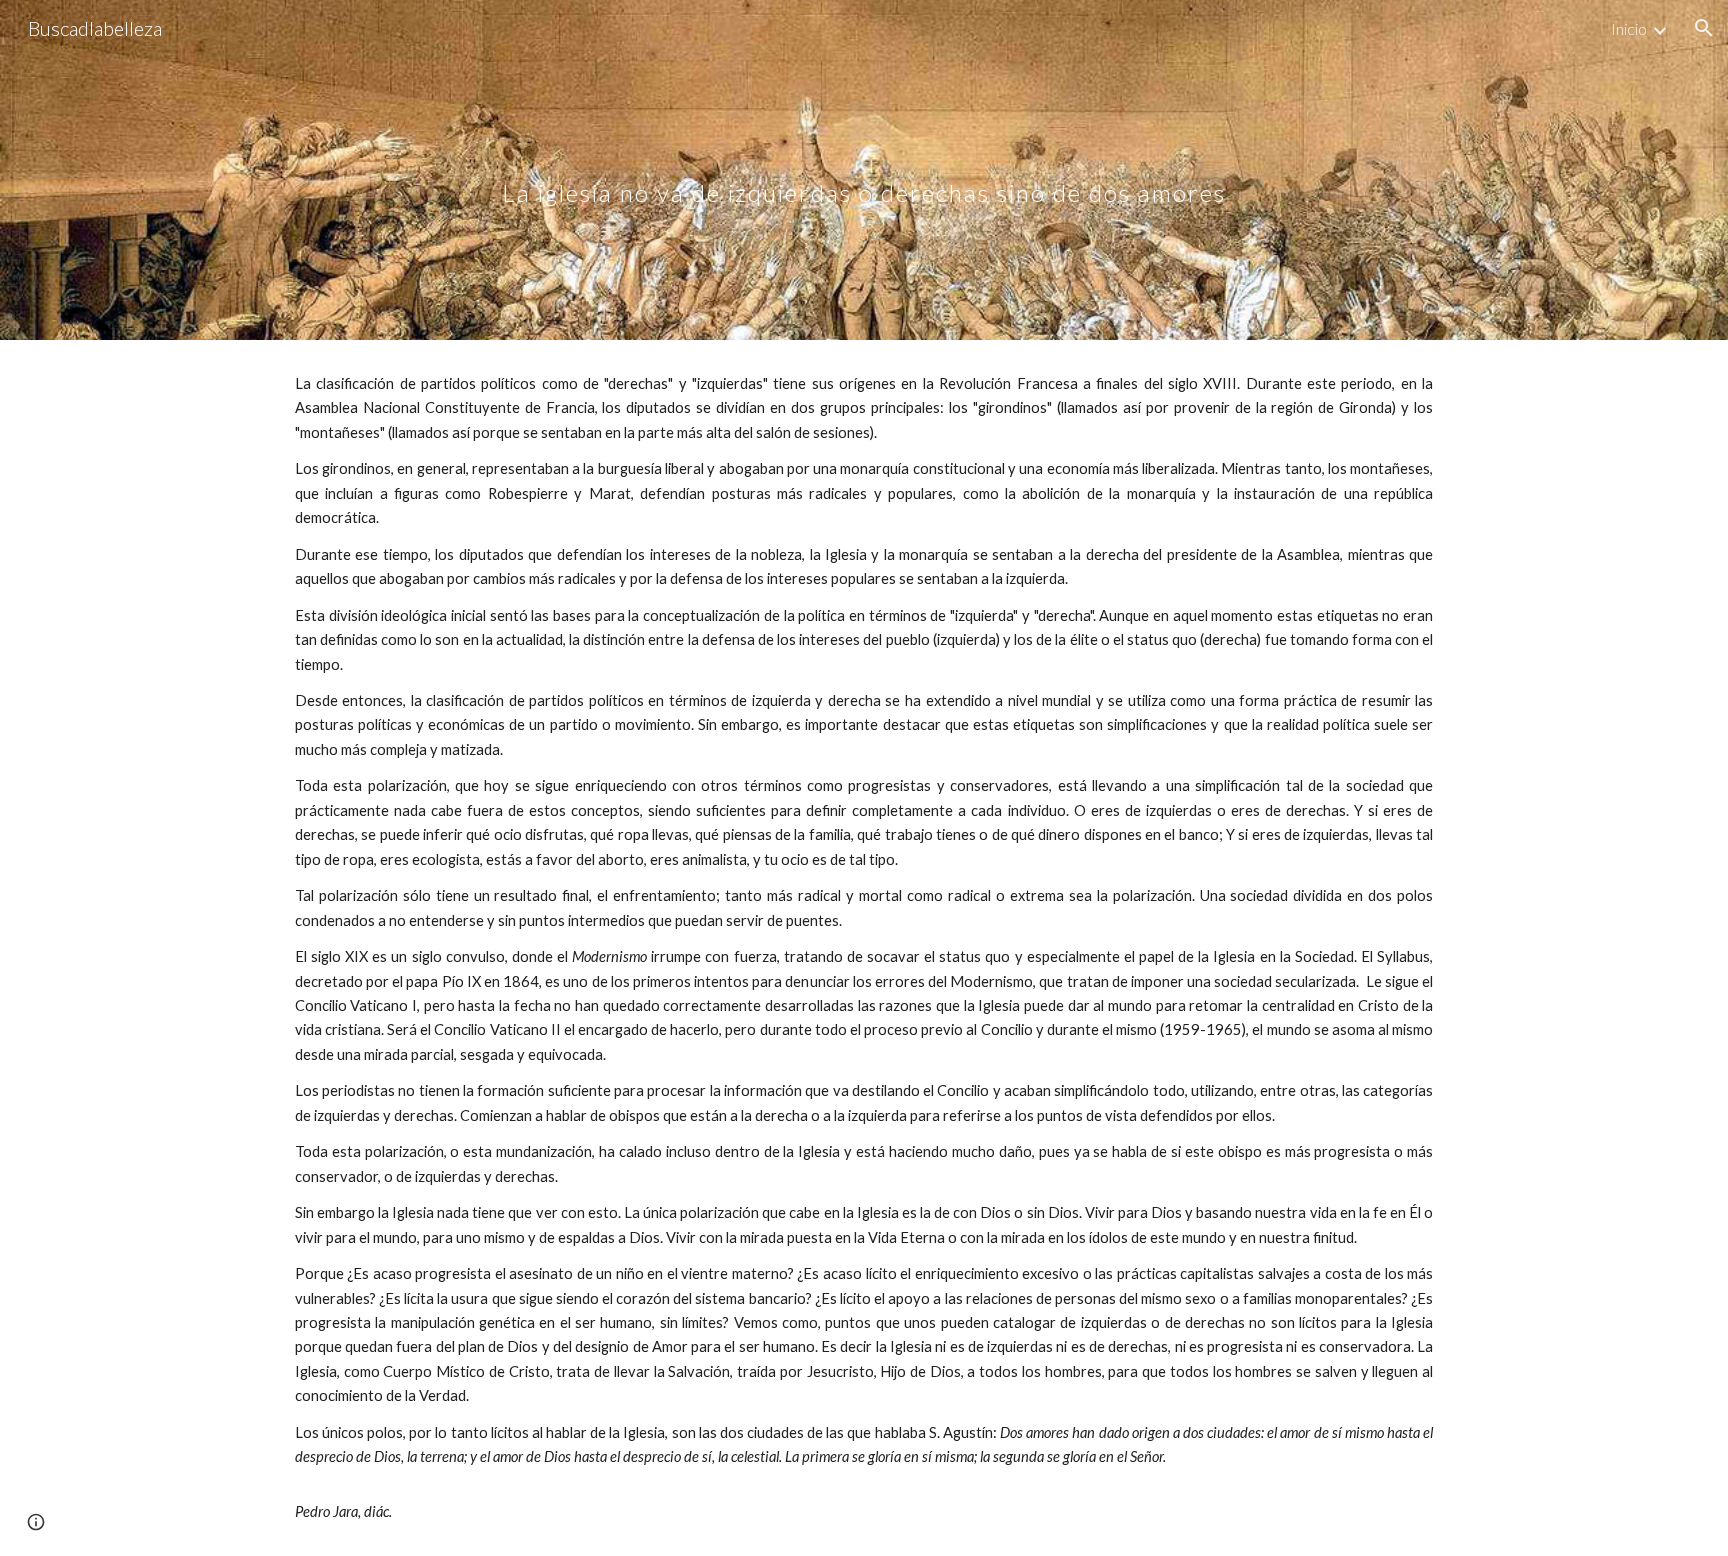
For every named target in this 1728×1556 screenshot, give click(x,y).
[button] (1704, 28)
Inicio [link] (1629, 28)
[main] (864, 169)
